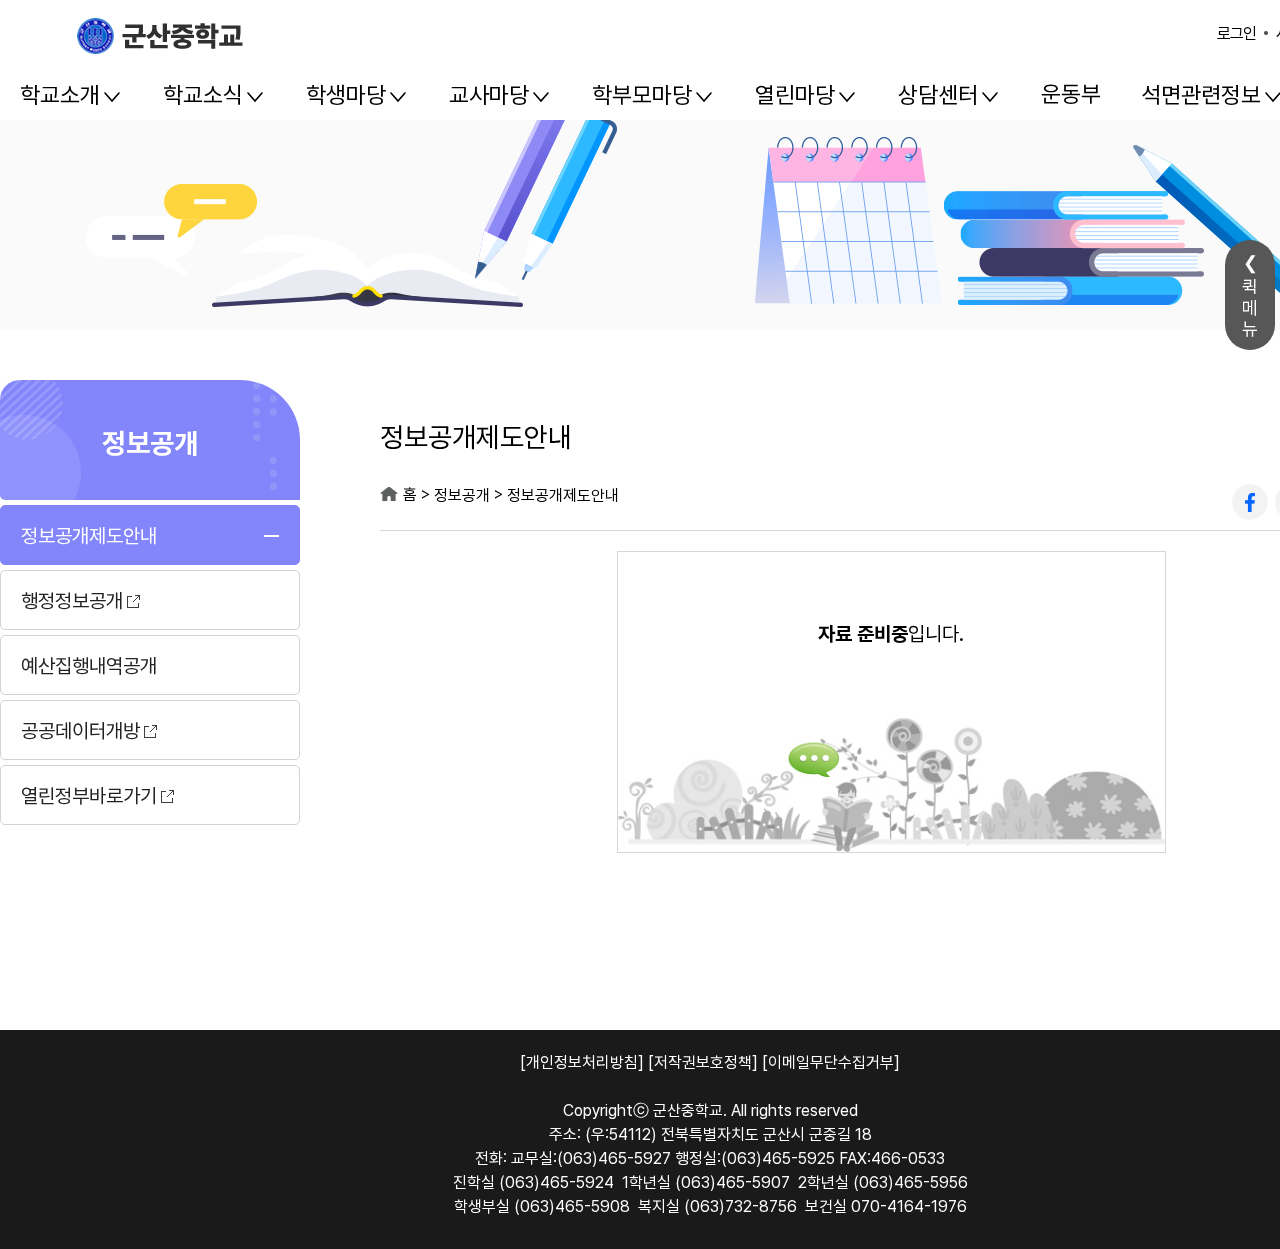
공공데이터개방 (80, 731)
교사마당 (489, 95)
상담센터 (938, 95)
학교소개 (60, 95)
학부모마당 (642, 95)
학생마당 (346, 95)
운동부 (1071, 94)
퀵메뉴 (1250, 307)
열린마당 (795, 95)
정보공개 (150, 441)
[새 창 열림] (1250, 502)
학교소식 (203, 95)
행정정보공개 (72, 601)
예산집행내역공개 (89, 666)
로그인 (1236, 33)
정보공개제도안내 (89, 536)
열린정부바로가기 (89, 796)
